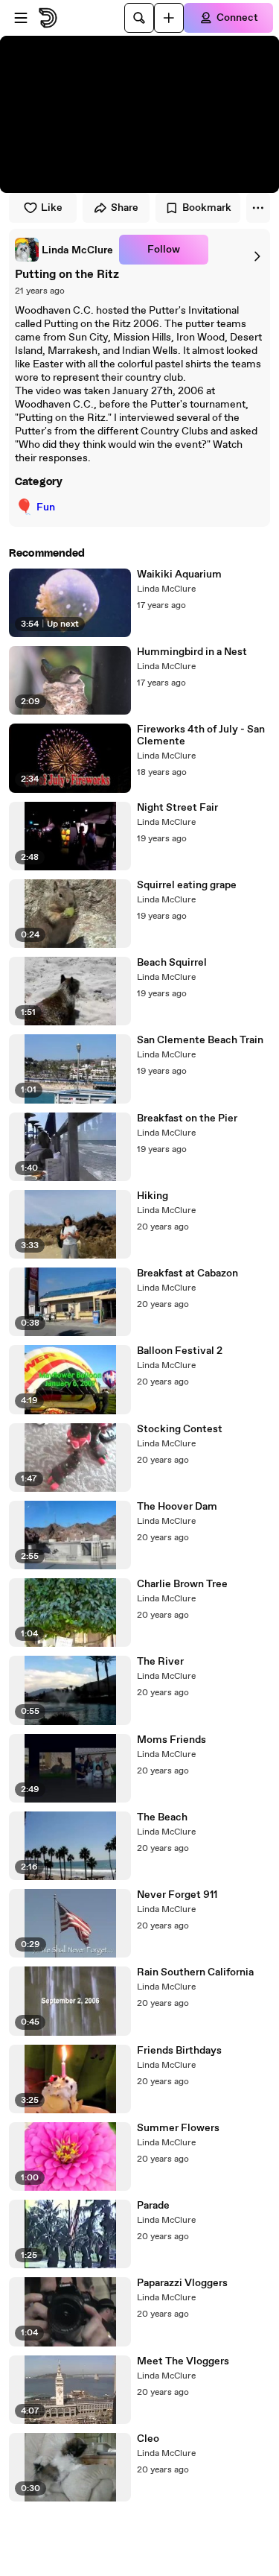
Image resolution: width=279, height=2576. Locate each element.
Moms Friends (171, 1740)
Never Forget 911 (177, 1895)
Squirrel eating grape (187, 885)
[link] (64, 250)
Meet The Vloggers (183, 2361)
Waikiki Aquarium (179, 575)
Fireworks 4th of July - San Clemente (201, 735)
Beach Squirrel (172, 963)
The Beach (162, 1817)
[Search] (139, 18)
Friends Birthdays (179, 2051)
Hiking (153, 1196)
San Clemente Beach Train (200, 1040)
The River (160, 1662)
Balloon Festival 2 (180, 1351)
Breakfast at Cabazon (187, 1273)
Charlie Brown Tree (182, 1584)
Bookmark (207, 208)
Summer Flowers (178, 2128)
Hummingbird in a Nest (192, 652)
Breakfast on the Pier (187, 1118)
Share (125, 208)
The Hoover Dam (177, 1507)
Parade (153, 2206)
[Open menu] (21, 18)
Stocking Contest (180, 1429)
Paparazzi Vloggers (182, 2283)
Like (52, 208)
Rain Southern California (195, 1972)
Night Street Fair (177, 808)
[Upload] (169, 18)
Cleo (148, 2439)
